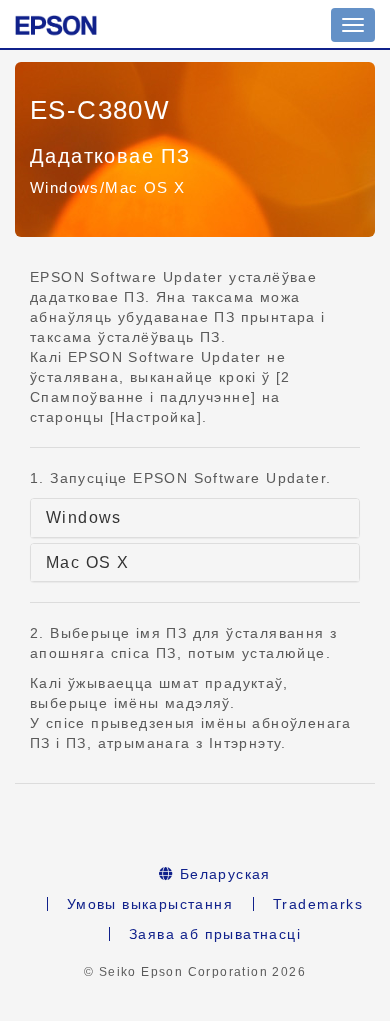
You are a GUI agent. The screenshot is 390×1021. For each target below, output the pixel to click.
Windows (84, 517)
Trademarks (318, 904)
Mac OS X (87, 562)
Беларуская (223, 874)
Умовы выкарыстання (150, 904)
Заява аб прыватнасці (215, 934)
